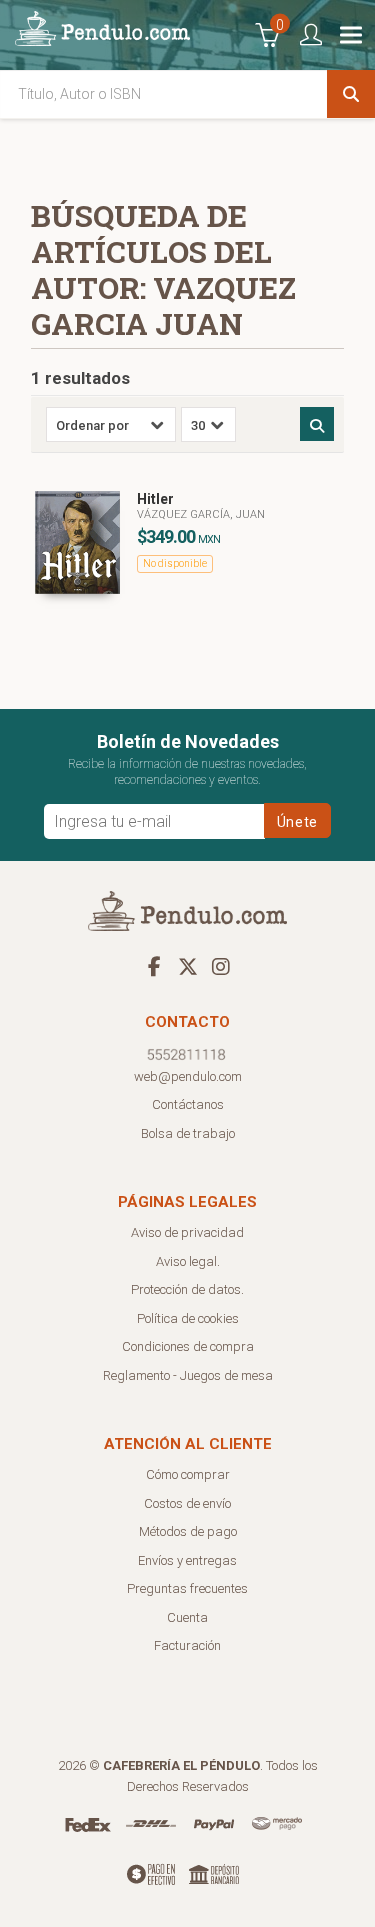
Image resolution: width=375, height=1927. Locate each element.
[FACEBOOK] (155, 966)
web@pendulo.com (188, 1076)
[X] (188, 966)
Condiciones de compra (188, 1346)
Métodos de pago (188, 1531)
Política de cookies (188, 1318)
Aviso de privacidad (187, 1232)
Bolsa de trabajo (188, 1133)
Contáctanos (188, 1104)
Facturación (187, 1645)
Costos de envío (187, 1503)
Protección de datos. (187, 1289)
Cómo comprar (188, 1474)
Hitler (155, 499)
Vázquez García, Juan (201, 514)
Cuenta (187, 1617)
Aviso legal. (188, 1261)
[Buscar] (351, 94)
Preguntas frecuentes (187, 1588)
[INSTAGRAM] (221, 966)
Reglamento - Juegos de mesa (188, 1375)
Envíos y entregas (187, 1560)
